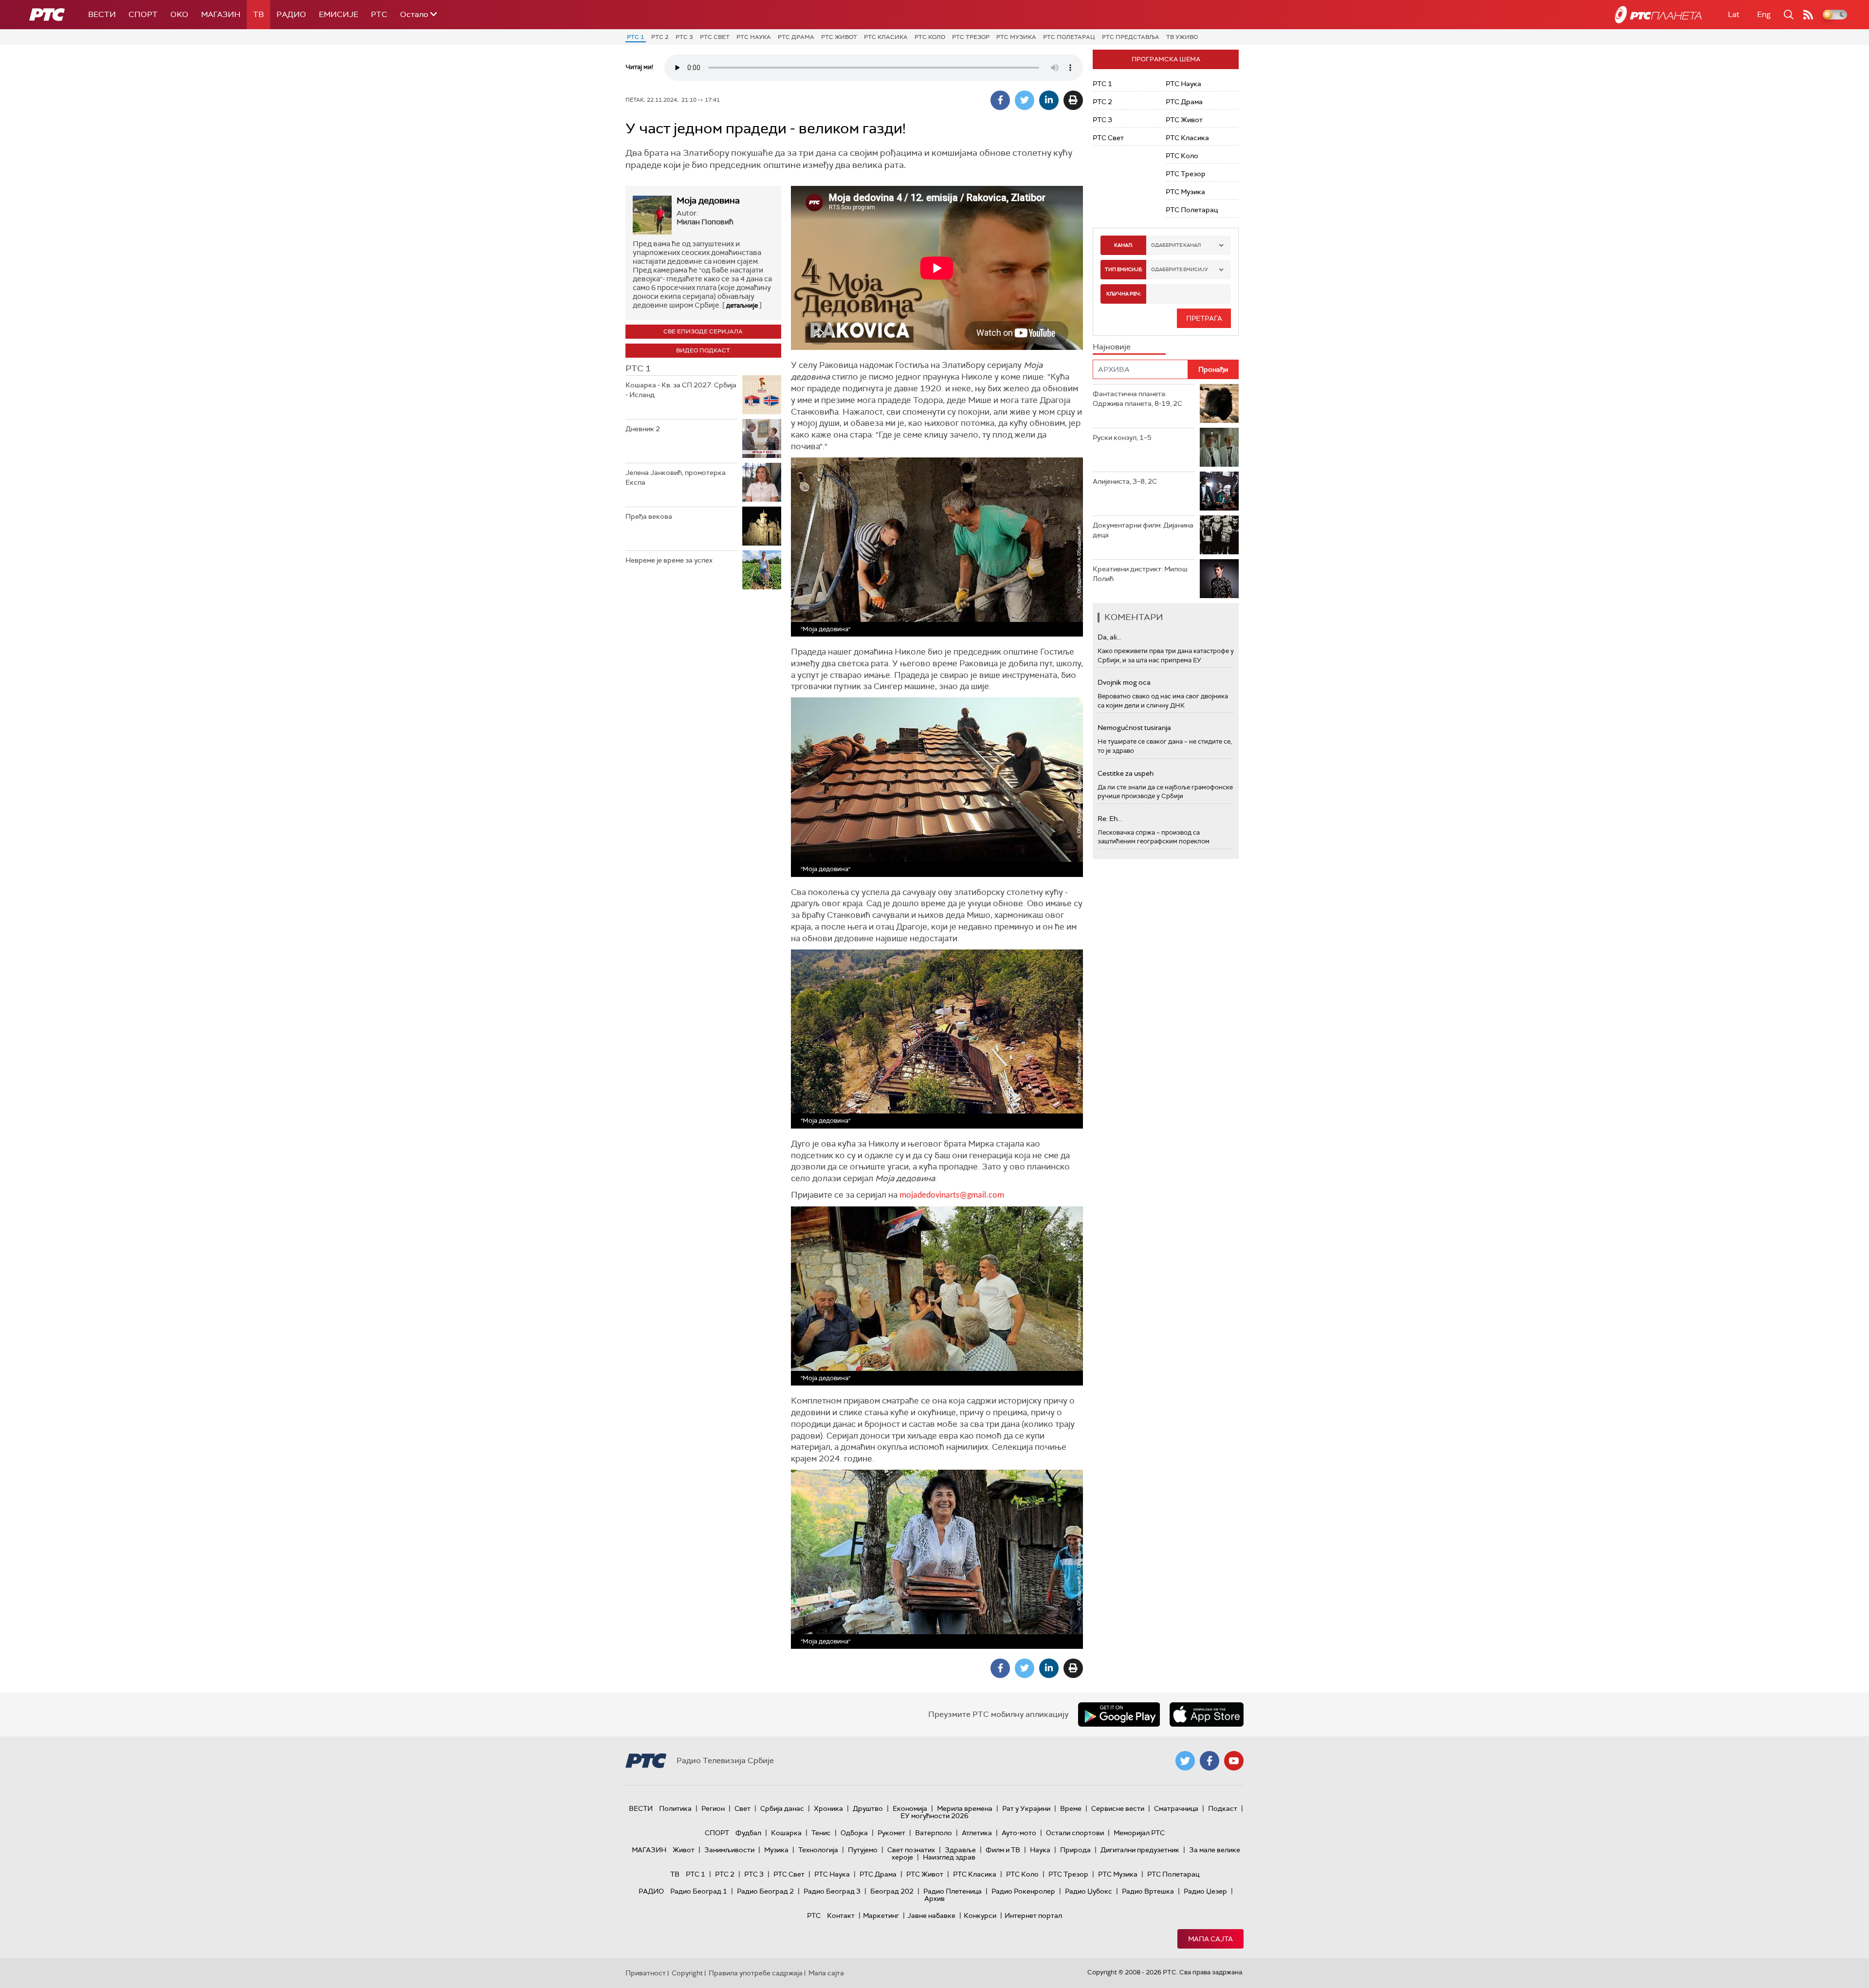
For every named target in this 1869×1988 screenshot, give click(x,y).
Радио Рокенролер (1023, 1891)
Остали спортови (1075, 1833)
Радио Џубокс (1089, 1891)
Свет (742, 1808)
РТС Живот (839, 37)
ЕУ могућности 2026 (934, 1816)
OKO (179, 14)
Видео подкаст (703, 350)
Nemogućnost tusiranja (1134, 728)
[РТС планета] (1658, 15)
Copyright (687, 1973)
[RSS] (1808, 15)
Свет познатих (911, 1850)
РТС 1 (636, 37)
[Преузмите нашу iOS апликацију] (1207, 1714)
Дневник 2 (643, 429)
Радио (291, 14)
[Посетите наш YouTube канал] (1234, 1761)
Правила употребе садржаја (756, 1973)
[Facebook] (1000, 100)
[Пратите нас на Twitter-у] (1185, 1761)
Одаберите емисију (1180, 269)
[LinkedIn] (1049, 100)
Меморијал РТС (1139, 1833)
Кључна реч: (1124, 294)
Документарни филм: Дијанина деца (1143, 530)
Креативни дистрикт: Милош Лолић (1140, 574)
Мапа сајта (1210, 1939)
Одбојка (854, 1833)
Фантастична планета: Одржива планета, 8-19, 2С (1137, 399)
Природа (1075, 1850)
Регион (713, 1808)
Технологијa (818, 1850)
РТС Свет (715, 37)
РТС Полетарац (1069, 37)
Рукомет (891, 1833)
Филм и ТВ (1003, 1850)
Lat (1734, 14)
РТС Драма (796, 37)
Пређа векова (649, 516)
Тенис (821, 1833)
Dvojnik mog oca (1124, 682)
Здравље (960, 1850)
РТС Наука (754, 37)
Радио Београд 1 (699, 1891)
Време (1071, 1808)
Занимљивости (729, 1850)
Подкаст (1223, 1808)
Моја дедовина (708, 201)
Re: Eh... (1110, 819)
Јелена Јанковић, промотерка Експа (676, 477)
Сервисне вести (1118, 1808)
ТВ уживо (1182, 37)
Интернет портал (1033, 1915)
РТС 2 (660, 37)
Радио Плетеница (953, 1891)
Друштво (868, 1808)
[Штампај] (1073, 100)
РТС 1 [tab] (638, 368)
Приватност (646, 1973)
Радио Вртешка (1148, 1891)
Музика (776, 1850)
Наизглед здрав (949, 1857)
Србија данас (782, 1808)
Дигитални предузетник (1140, 1850)
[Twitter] (1025, 100)
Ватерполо (934, 1833)
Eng (1764, 14)
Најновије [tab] (1112, 347)
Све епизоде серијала (703, 331)
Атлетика (977, 1833)
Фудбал (748, 1833)
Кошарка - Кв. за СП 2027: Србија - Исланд (681, 390)
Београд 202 (892, 1891)
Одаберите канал (1176, 245)
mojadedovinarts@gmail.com (952, 1195)
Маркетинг (881, 1915)
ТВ (258, 14)
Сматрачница (1176, 1808)
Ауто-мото (1019, 1833)
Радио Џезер (1205, 1891)
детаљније (742, 305)
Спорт (143, 14)
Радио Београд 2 (765, 1891)
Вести (102, 14)
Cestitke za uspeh (1126, 773)
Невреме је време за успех (669, 560)
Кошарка (786, 1833)
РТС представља (1131, 37)
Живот (684, 1850)
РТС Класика (886, 37)
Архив (934, 1898)
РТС (379, 14)
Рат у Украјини (1026, 1808)
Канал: (1123, 245)
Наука (1040, 1850)
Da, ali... (1109, 637)
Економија (910, 1808)
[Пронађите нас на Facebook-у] (1209, 1761)
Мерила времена (965, 1808)
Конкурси (980, 1915)
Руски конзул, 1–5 (1122, 438)
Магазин (221, 14)
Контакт (841, 1915)
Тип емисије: (1124, 269)
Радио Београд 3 (832, 1891)
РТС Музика (1016, 37)
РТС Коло (930, 37)
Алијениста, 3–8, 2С (1125, 481)
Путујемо (863, 1850)
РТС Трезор (971, 37)
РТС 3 (684, 37)
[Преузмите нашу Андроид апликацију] (1119, 1714)
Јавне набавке (931, 1915)
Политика (675, 1808)
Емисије (339, 14)
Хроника (828, 1808)
